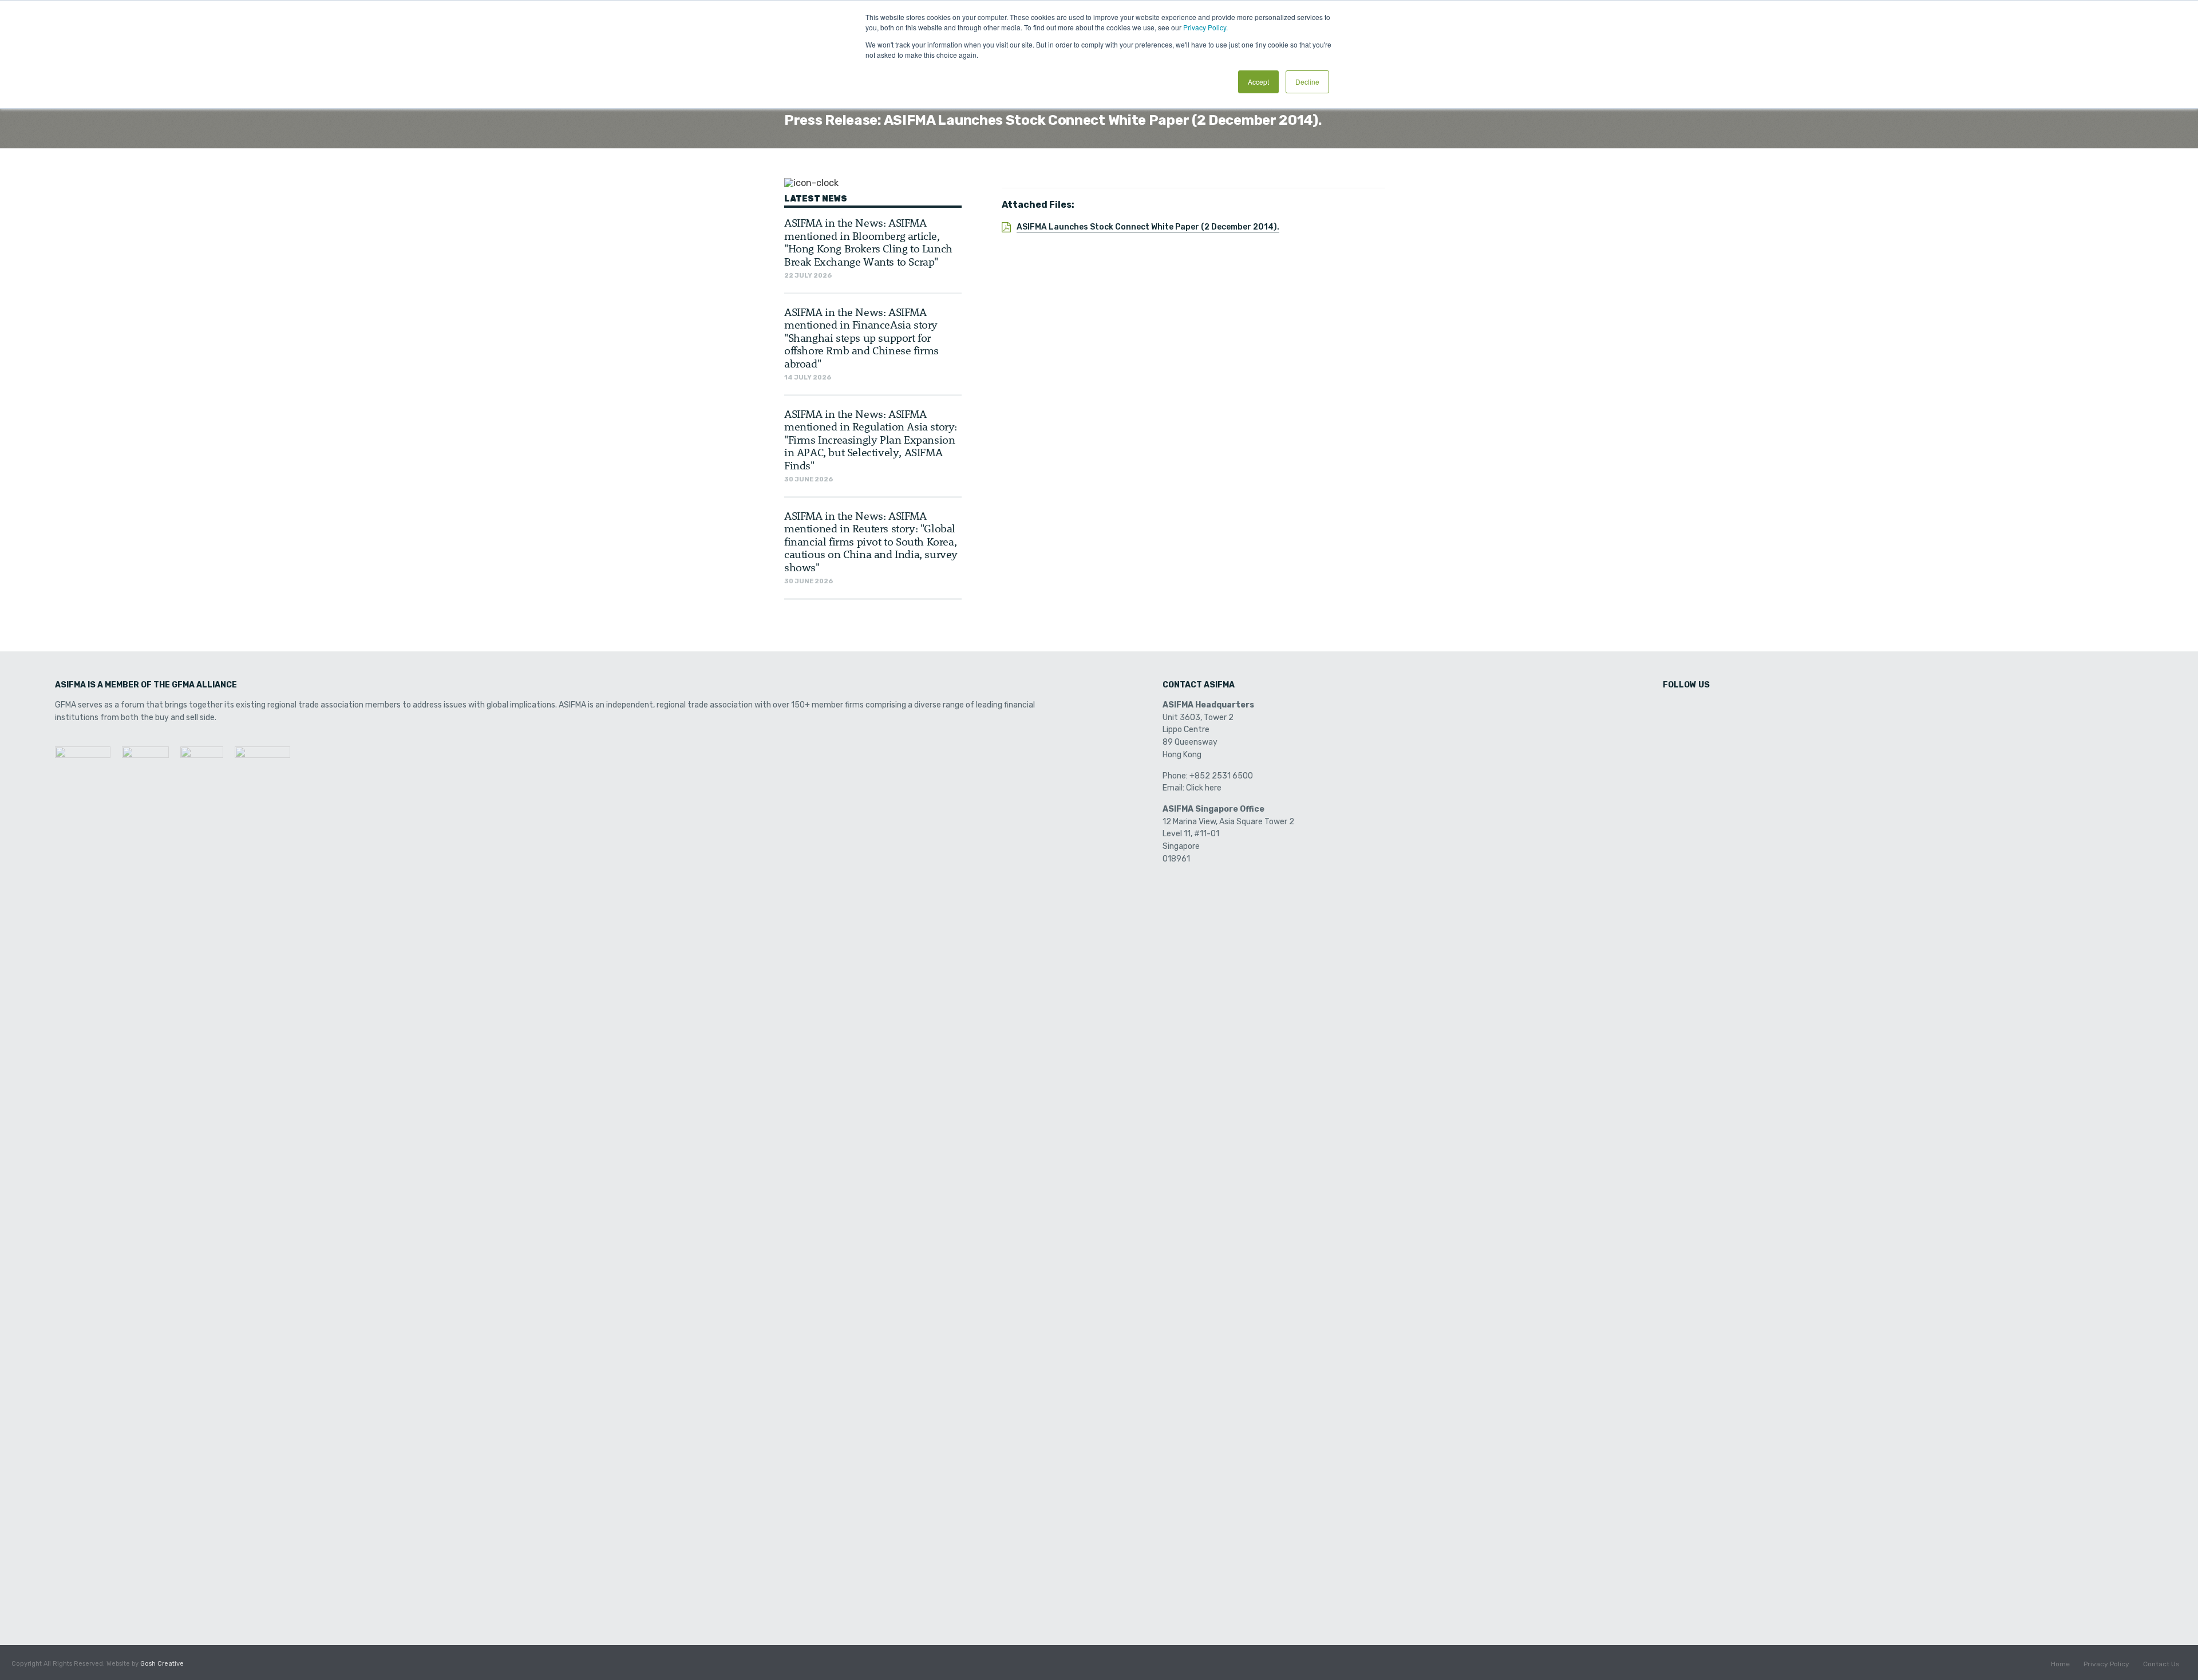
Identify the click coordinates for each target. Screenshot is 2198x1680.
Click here (1204, 788)
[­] (1673, 709)
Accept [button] (1258, 82)
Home (2060, 1664)
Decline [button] (1307, 82)
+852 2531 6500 (1221, 776)
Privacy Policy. (1205, 27)
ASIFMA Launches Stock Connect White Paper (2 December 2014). (1148, 227)
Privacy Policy (2106, 1664)
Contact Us (2161, 1664)
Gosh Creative (162, 1664)
